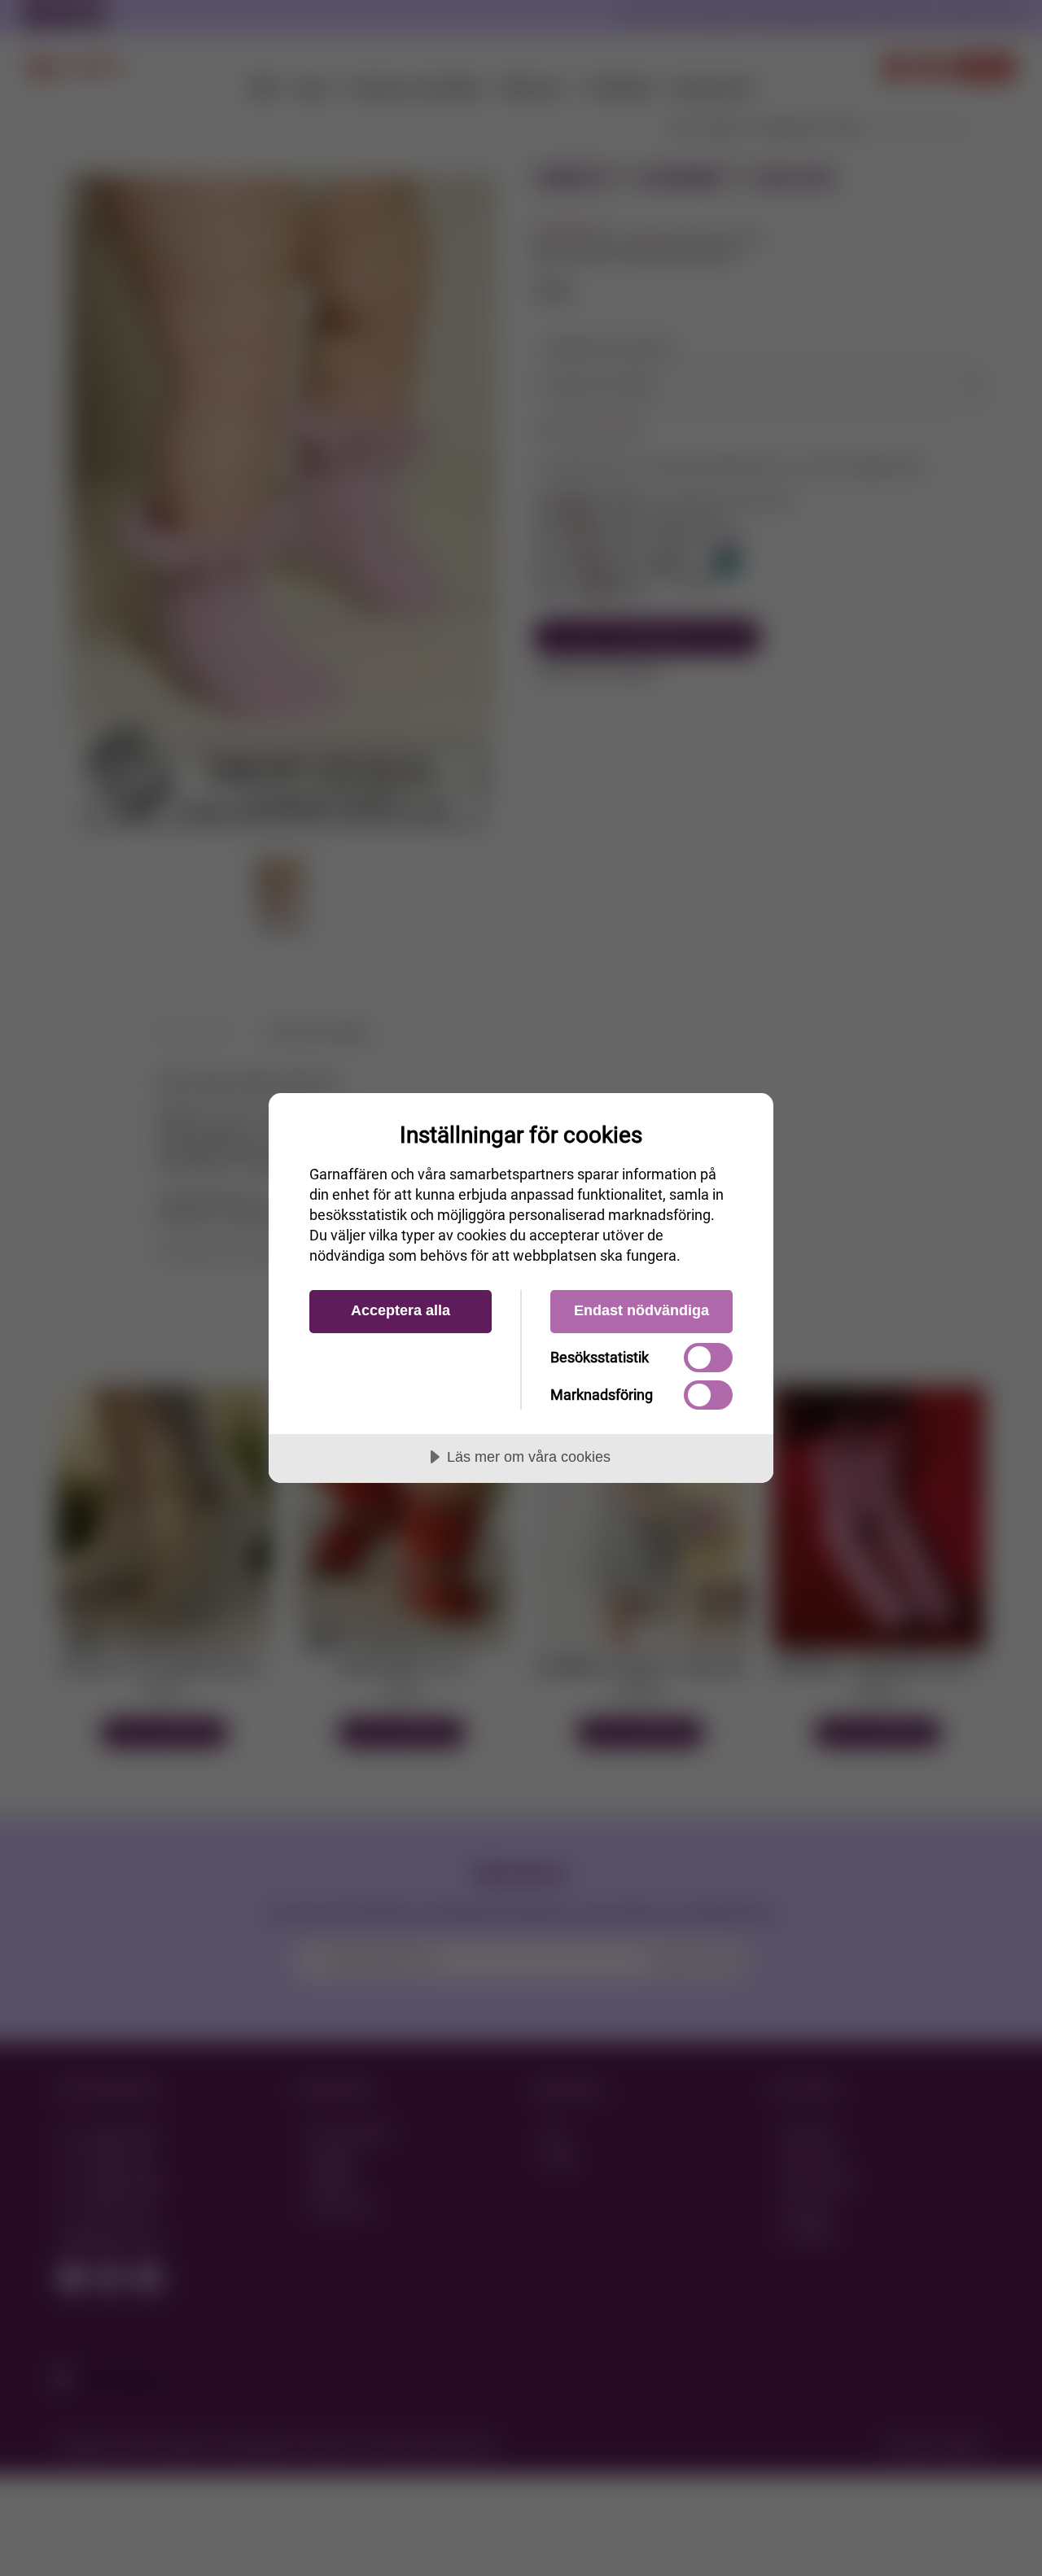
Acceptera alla (401, 1310)
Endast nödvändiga (641, 1310)
